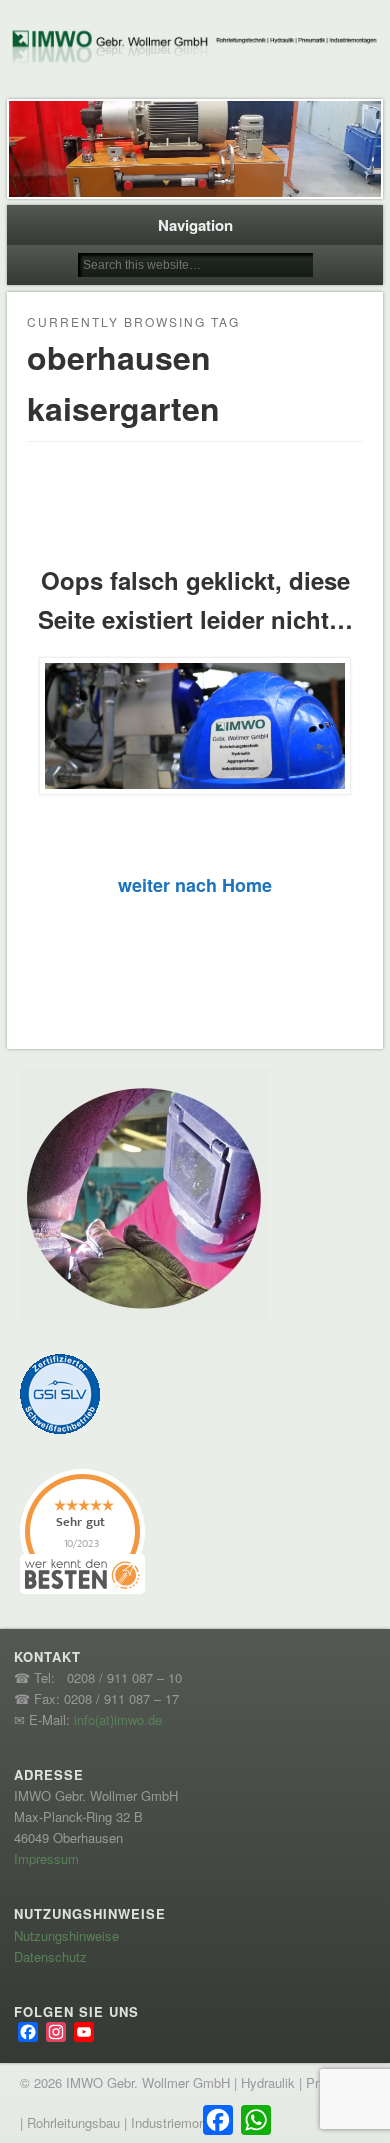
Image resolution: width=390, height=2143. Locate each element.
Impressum (46, 1858)
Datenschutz (50, 1956)
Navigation (195, 225)
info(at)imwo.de (118, 1719)
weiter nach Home (195, 885)
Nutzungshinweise (66, 1935)
